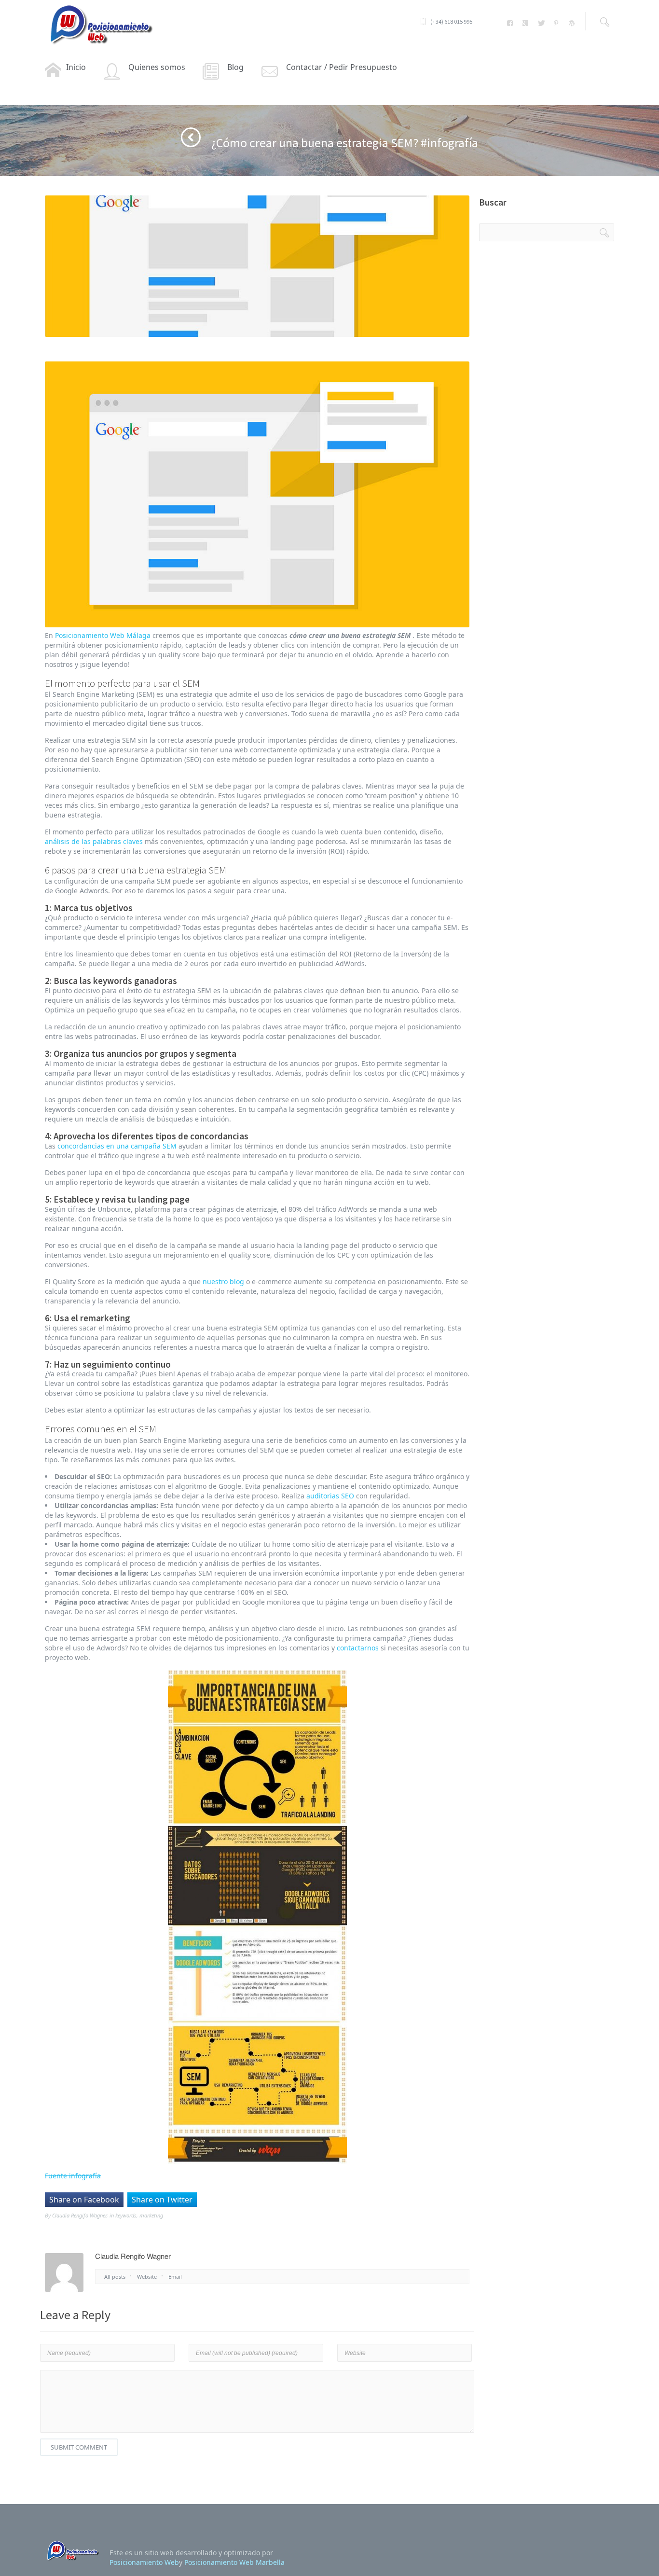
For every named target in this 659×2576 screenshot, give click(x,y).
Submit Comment (79, 2447)
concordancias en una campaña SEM (117, 1146)
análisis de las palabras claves (94, 841)
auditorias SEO (330, 1496)
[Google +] (526, 23)
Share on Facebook (84, 2200)
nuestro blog (223, 1281)
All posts (115, 2277)
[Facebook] (510, 23)
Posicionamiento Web (144, 2562)
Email (175, 2277)
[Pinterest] (556, 23)
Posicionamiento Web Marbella (234, 2562)
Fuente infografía (73, 2176)
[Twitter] (541, 23)
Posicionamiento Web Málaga (103, 635)
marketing (151, 2215)
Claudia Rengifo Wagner (79, 2215)
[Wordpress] (571, 23)
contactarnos (358, 1648)
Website (147, 2277)
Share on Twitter (162, 2200)
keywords (126, 2215)
